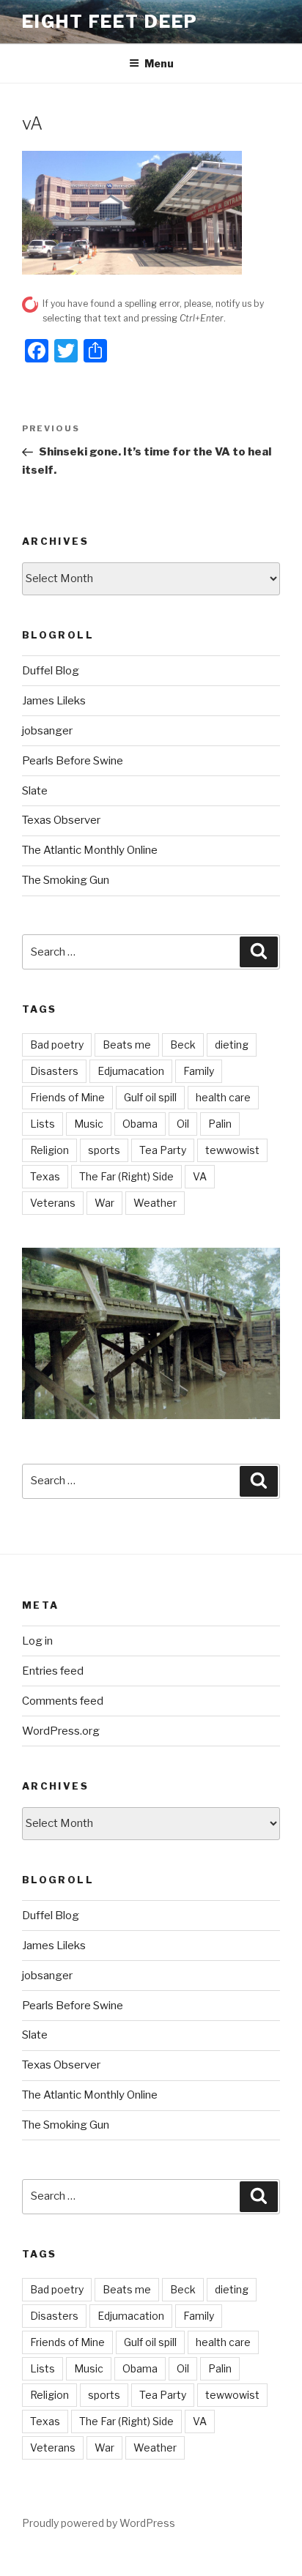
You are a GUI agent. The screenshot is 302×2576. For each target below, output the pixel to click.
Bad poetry (57, 1045)
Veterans (53, 1203)
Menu (159, 63)
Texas (45, 1176)
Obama (140, 1124)
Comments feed (63, 1701)
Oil (183, 1124)
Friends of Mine (67, 1097)
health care (223, 1097)
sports (104, 1150)
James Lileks (54, 701)
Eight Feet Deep (110, 22)
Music (89, 1124)
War (104, 1203)
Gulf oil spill (150, 1097)
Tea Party (163, 1150)
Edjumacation (131, 1071)
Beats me (127, 1045)
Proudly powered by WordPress (99, 2523)
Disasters (54, 1071)
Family (199, 1071)
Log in (37, 1641)
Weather (155, 1203)
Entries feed (53, 1671)
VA (200, 1176)
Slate (35, 791)
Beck (183, 1045)
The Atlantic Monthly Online (90, 850)
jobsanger (47, 731)
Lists (43, 1124)
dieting (232, 1045)
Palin (220, 1124)
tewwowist (232, 1150)
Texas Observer (61, 820)
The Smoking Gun (66, 880)
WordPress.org (61, 1731)
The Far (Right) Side (126, 1176)
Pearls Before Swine (73, 761)
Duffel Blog (51, 671)
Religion (49, 1150)
